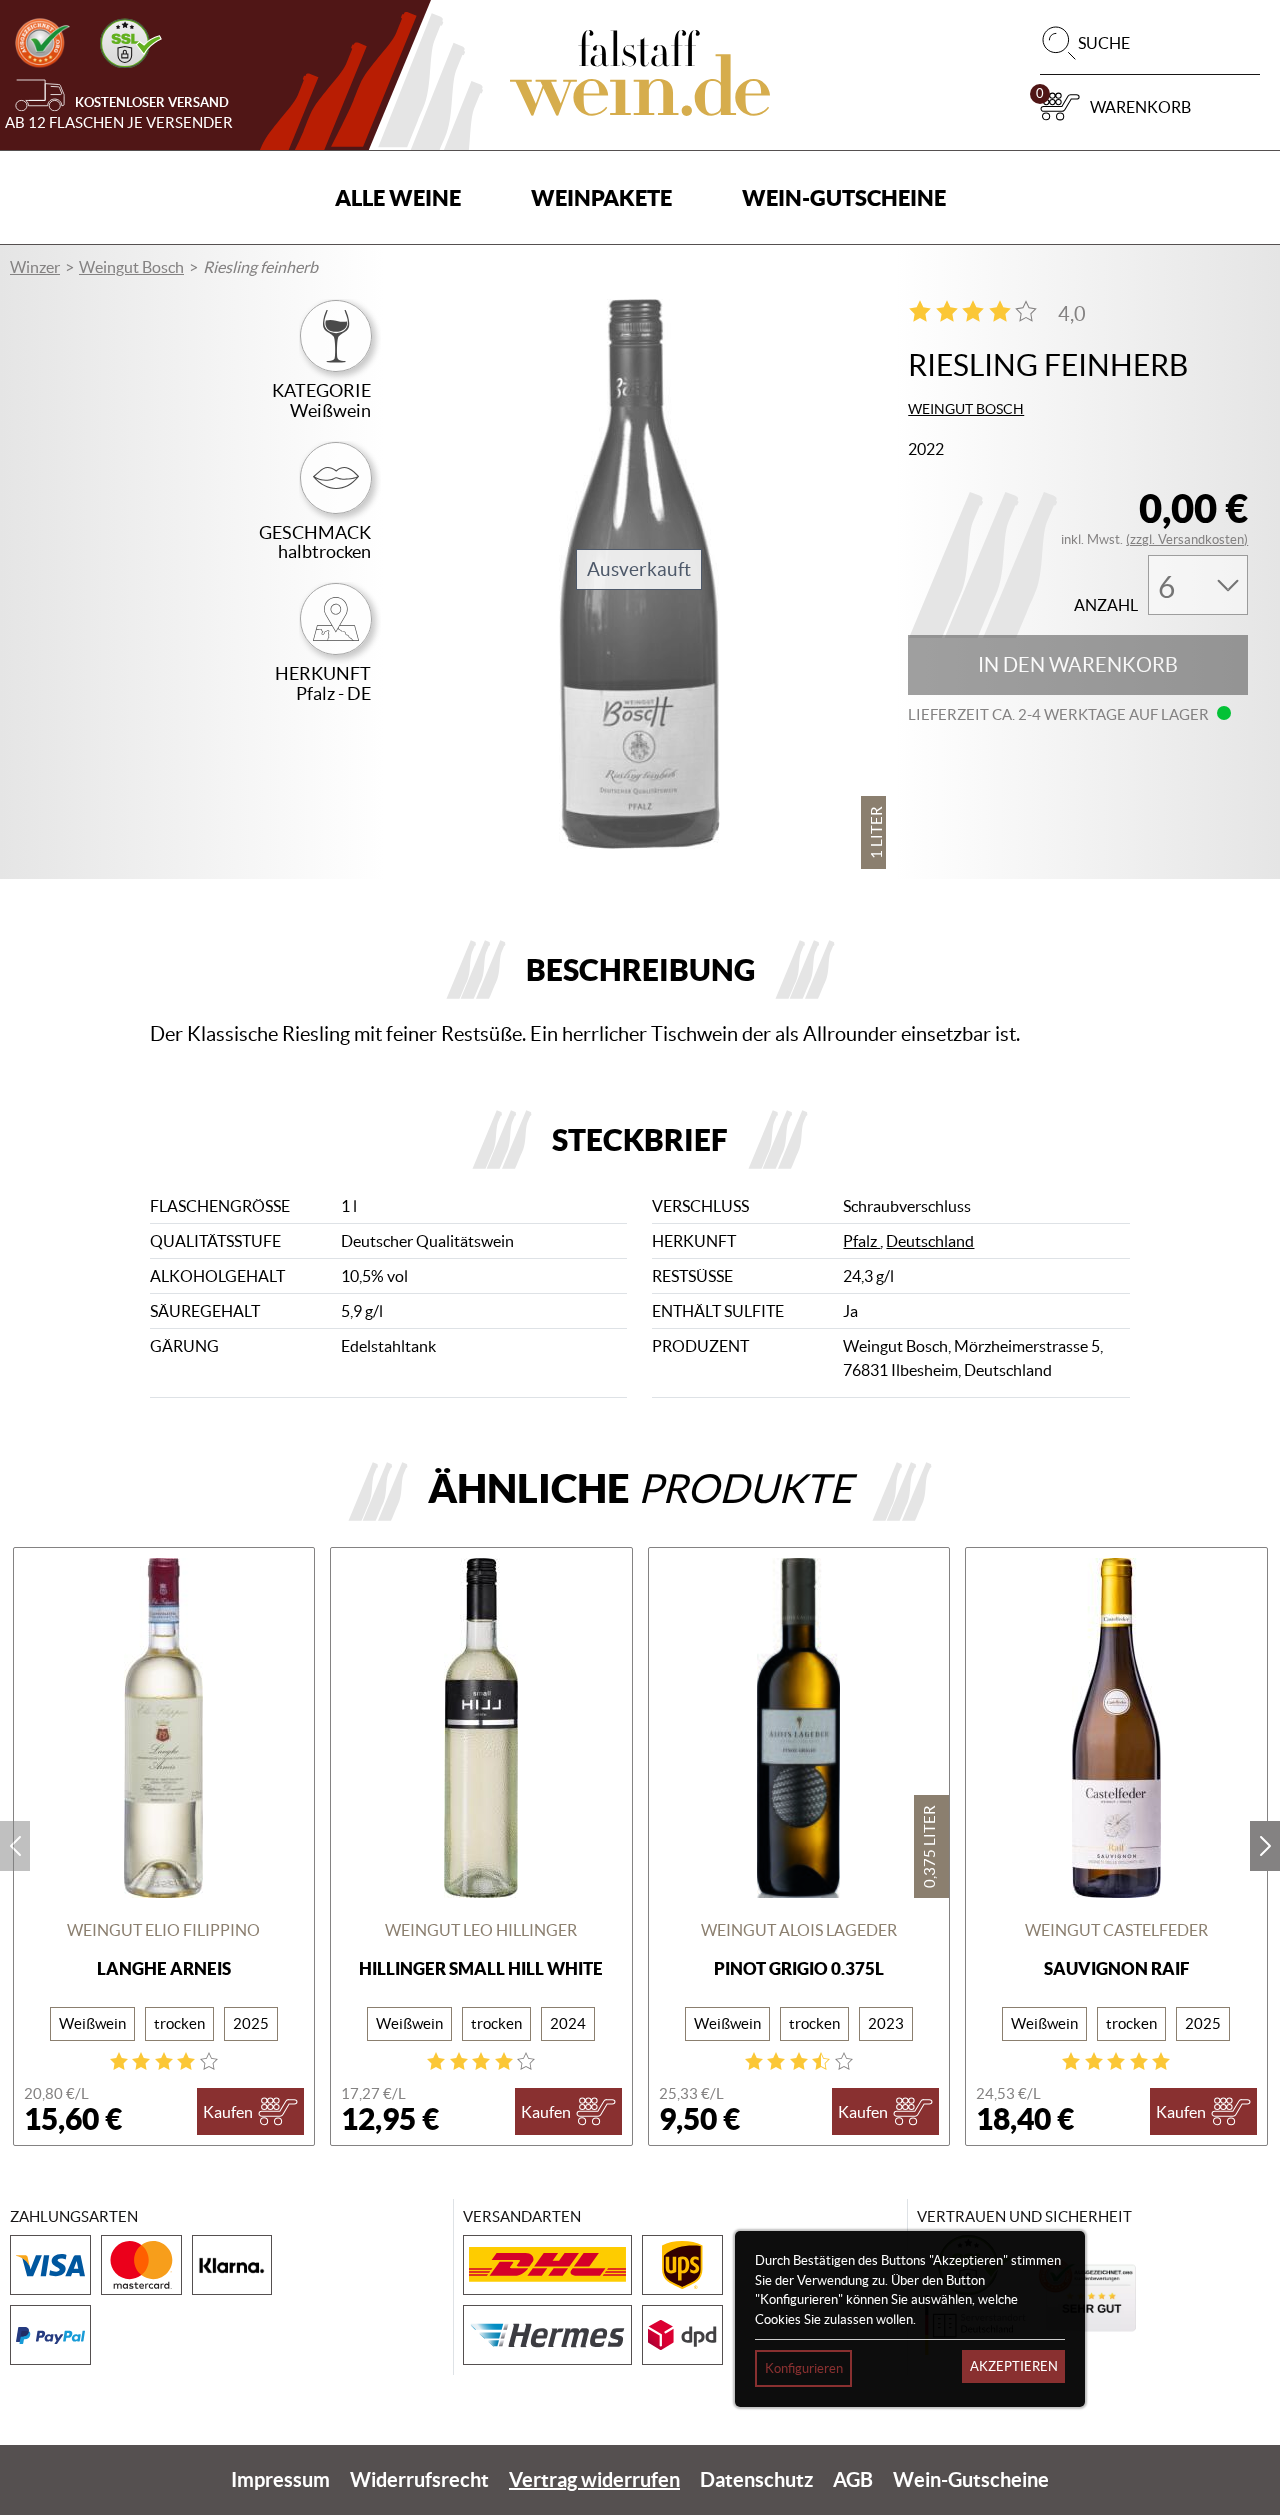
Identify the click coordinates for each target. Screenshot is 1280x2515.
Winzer (35, 267)
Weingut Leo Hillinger (481, 1930)
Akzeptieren (1014, 2366)
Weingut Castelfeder (1116, 1930)
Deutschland (930, 1241)
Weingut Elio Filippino (163, 1930)
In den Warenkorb (1078, 665)
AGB (853, 2479)
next (1265, 1846)
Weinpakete (601, 197)
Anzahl (1106, 605)
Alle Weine (398, 197)
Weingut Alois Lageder (799, 1930)
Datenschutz (756, 2479)
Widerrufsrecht (419, 2479)
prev (15, 1846)
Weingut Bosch (131, 267)
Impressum (280, 2479)
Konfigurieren (804, 2368)
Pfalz (861, 1241)
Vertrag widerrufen (594, 2479)
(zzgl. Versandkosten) (1187, 539)
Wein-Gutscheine (844, 197)
